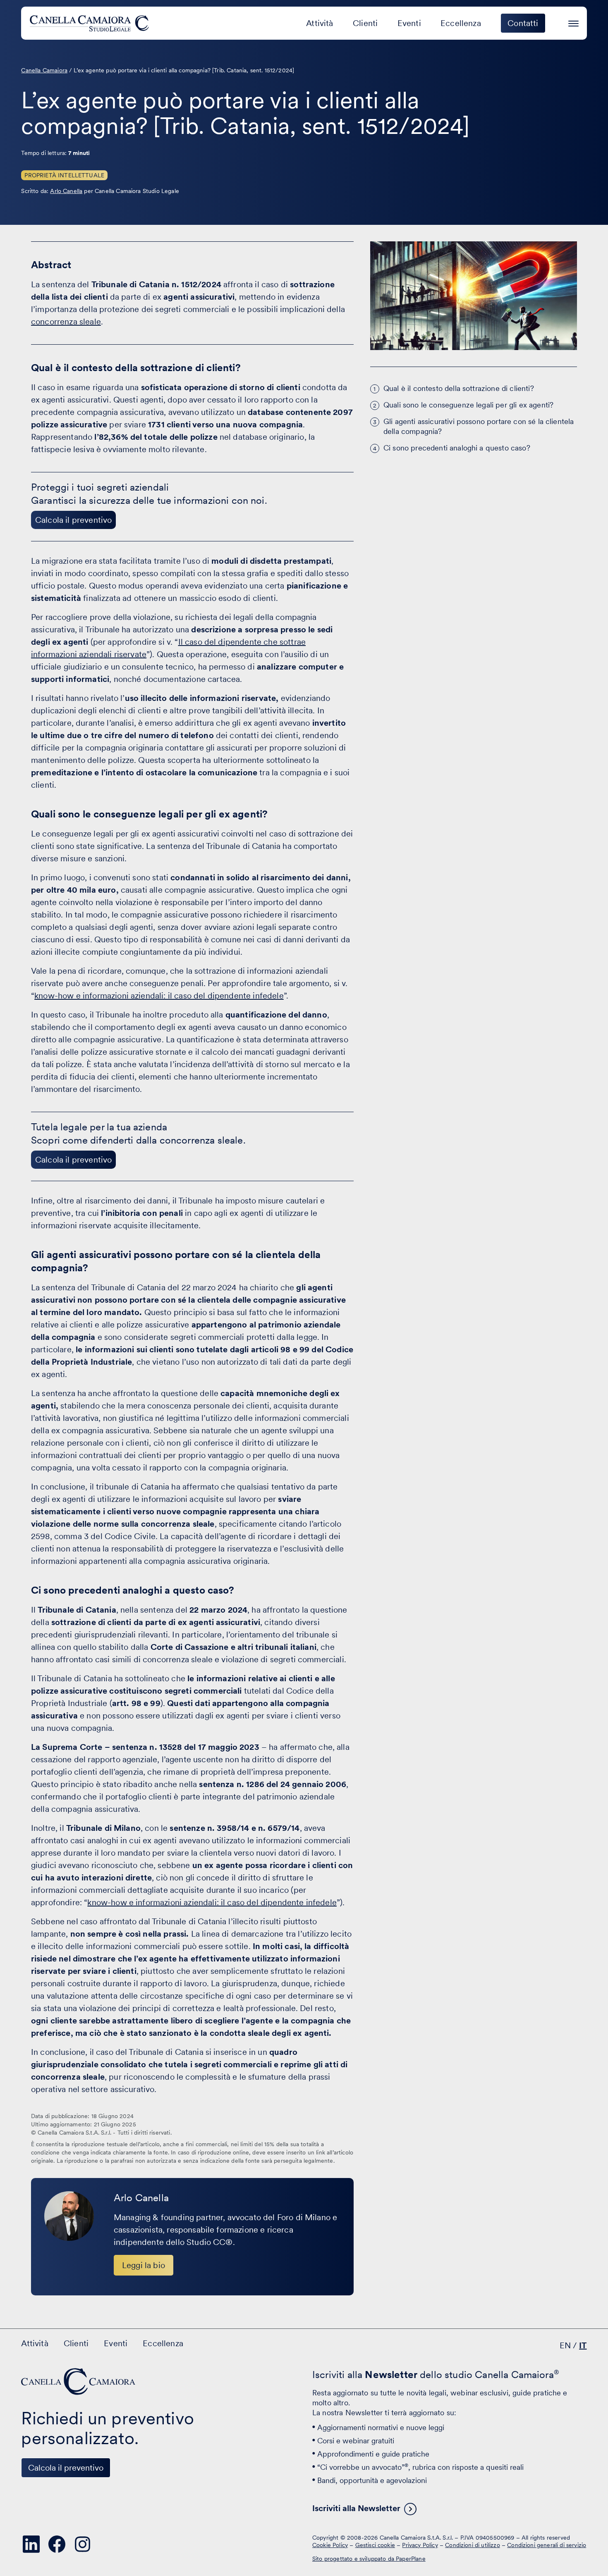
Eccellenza (461, 23)
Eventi (409, 23)
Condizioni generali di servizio (547, 2545)
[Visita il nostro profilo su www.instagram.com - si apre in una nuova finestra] (82, 2544)
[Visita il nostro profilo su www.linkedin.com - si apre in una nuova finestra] (31, 2544)
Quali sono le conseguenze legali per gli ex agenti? (468, 405)
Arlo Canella (66, 191)
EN (565, 2345)
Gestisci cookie (375, 2545)
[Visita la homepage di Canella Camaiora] (91, 23)
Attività (320, 23)
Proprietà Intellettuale (64, 175)
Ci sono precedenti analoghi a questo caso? (457, 448)
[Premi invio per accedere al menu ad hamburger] (573, 22)
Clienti (365, 23)
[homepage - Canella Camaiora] (79, 2382)
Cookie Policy (330, 2545)
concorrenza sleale (66, 322)
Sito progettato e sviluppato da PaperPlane (369, 2559)
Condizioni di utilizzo (473, 2545)
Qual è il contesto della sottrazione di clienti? (459, 388)
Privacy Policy (420, 2545)
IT (583, 2345)
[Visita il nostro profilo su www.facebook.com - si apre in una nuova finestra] (57, 2544)
